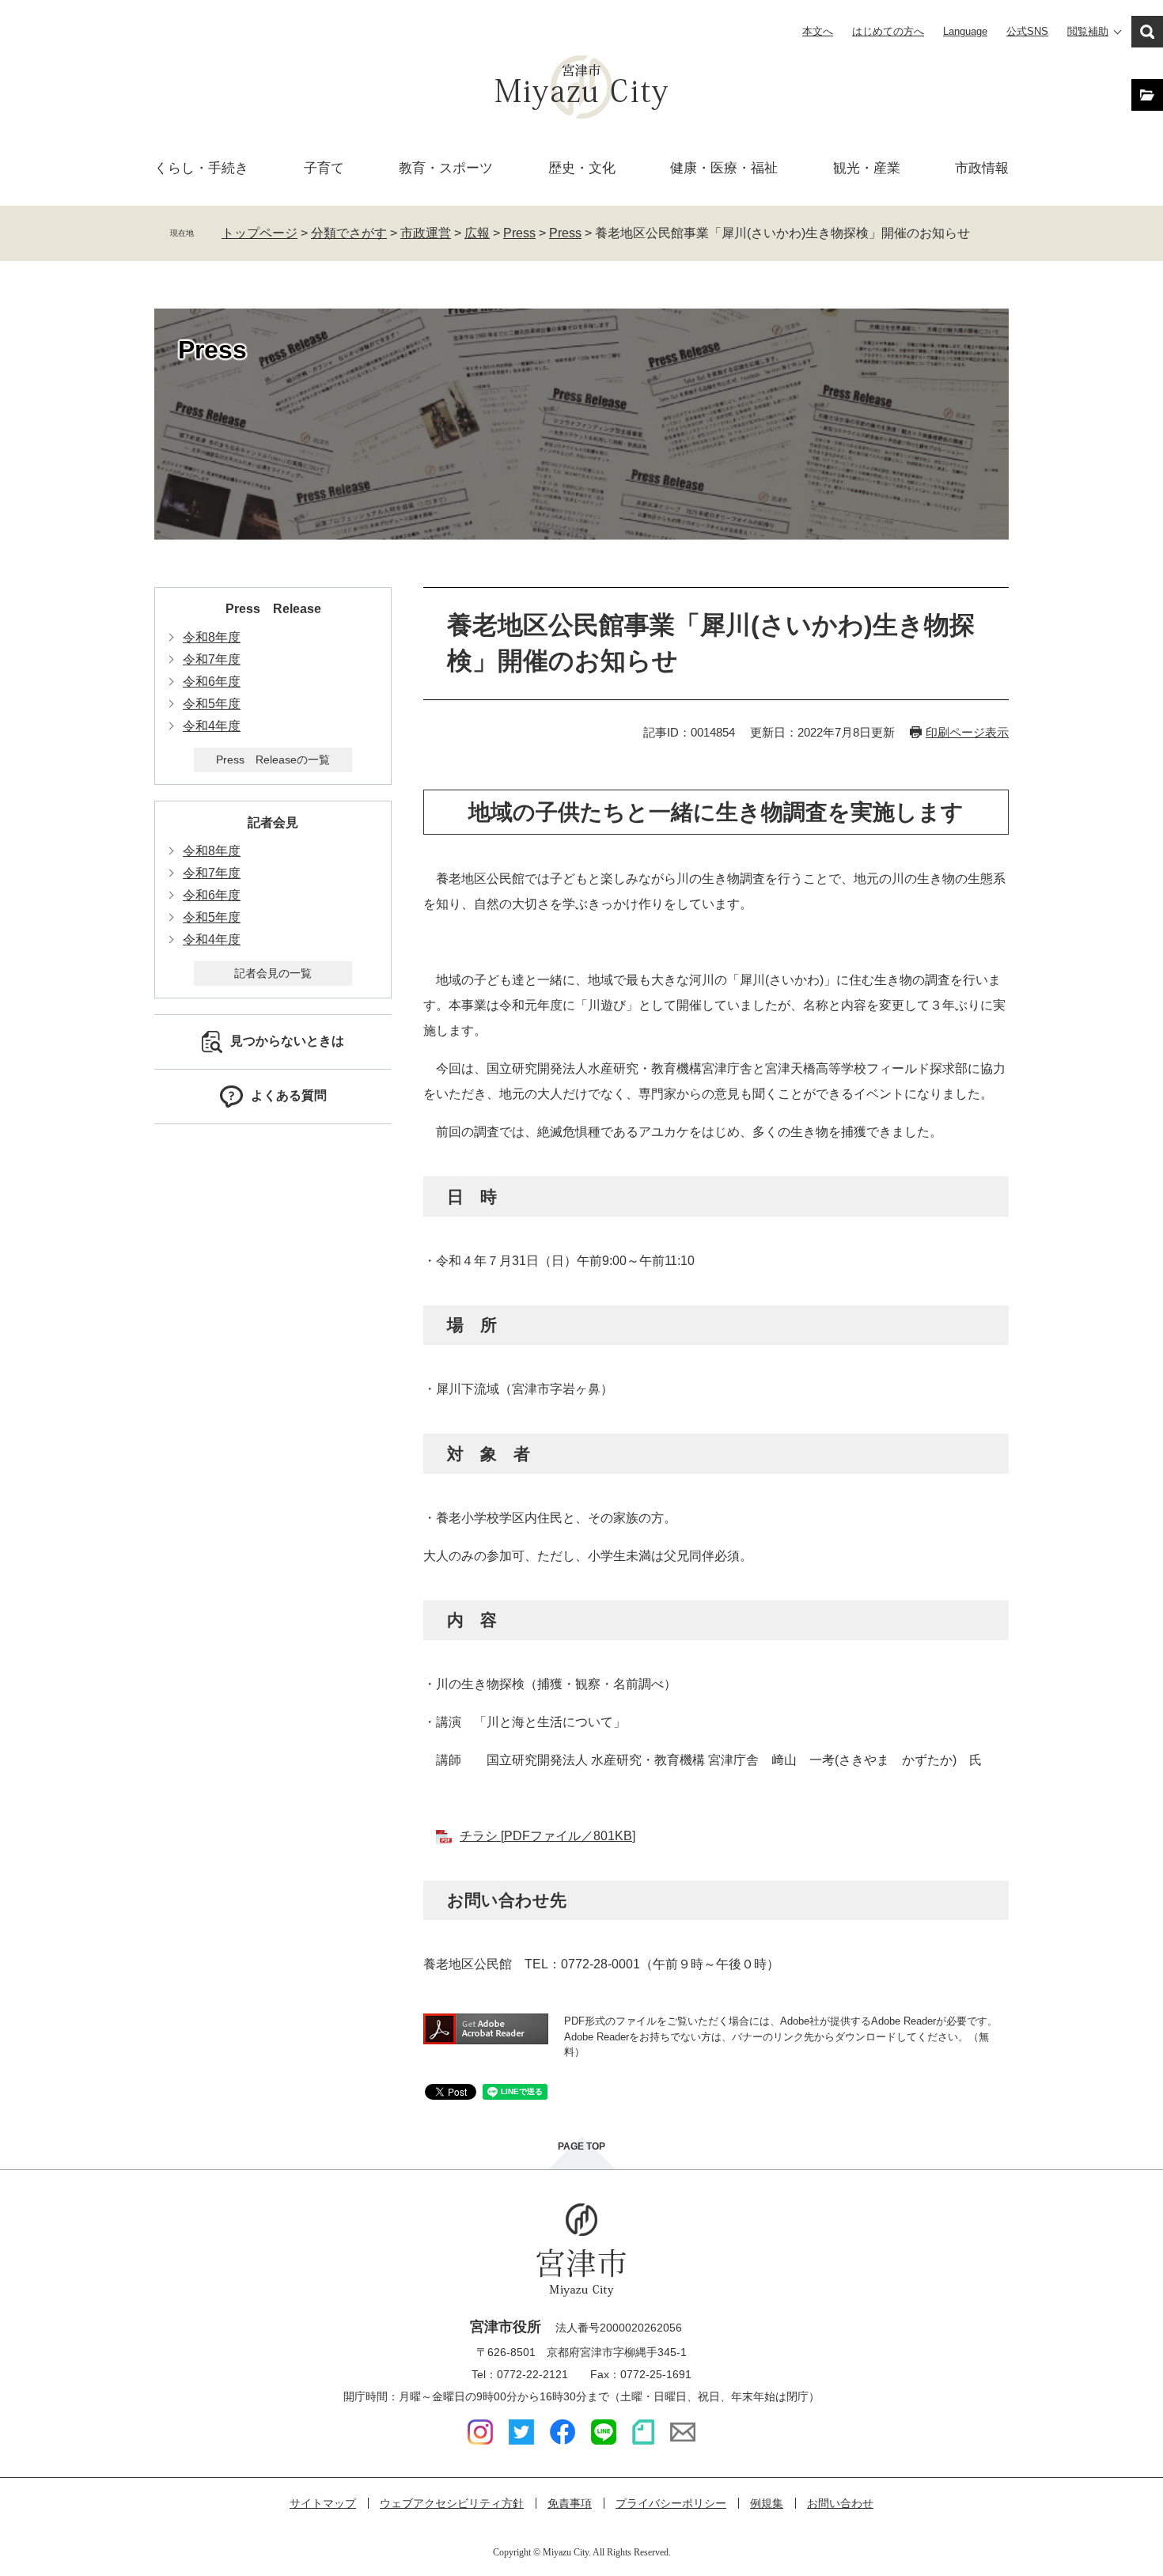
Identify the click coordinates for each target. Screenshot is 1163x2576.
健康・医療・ (724, 168)
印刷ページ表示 (967, 732)
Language (965, 31)
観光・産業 (867, 168)
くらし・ (201, 168)
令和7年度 (212, 659)
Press (519, 233)
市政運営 (426, 233)
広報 (477, 233)
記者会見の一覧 (273, 973)
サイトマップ (323, 2503)
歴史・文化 (582, 168)
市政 (982, 168)
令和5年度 (212, 704)
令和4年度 (212, 726)
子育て (324, 168)
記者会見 (273, 822)
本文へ (818, 31)
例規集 (767, 2503)
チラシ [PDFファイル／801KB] (547, 1836)
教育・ (446, 168)
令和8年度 (212, 637)
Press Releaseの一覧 (273, 760)
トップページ (259, 233)
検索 (1147, 32)
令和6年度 (212, 682)
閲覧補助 (1088, 31)
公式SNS (1027, 31)
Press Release (273, 609)
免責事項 (570, 2503)
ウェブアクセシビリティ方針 (452, 2503)
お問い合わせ (840, 2503)
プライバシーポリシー (671, 2503)
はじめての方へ (888, 31)
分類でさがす (349, 233)
